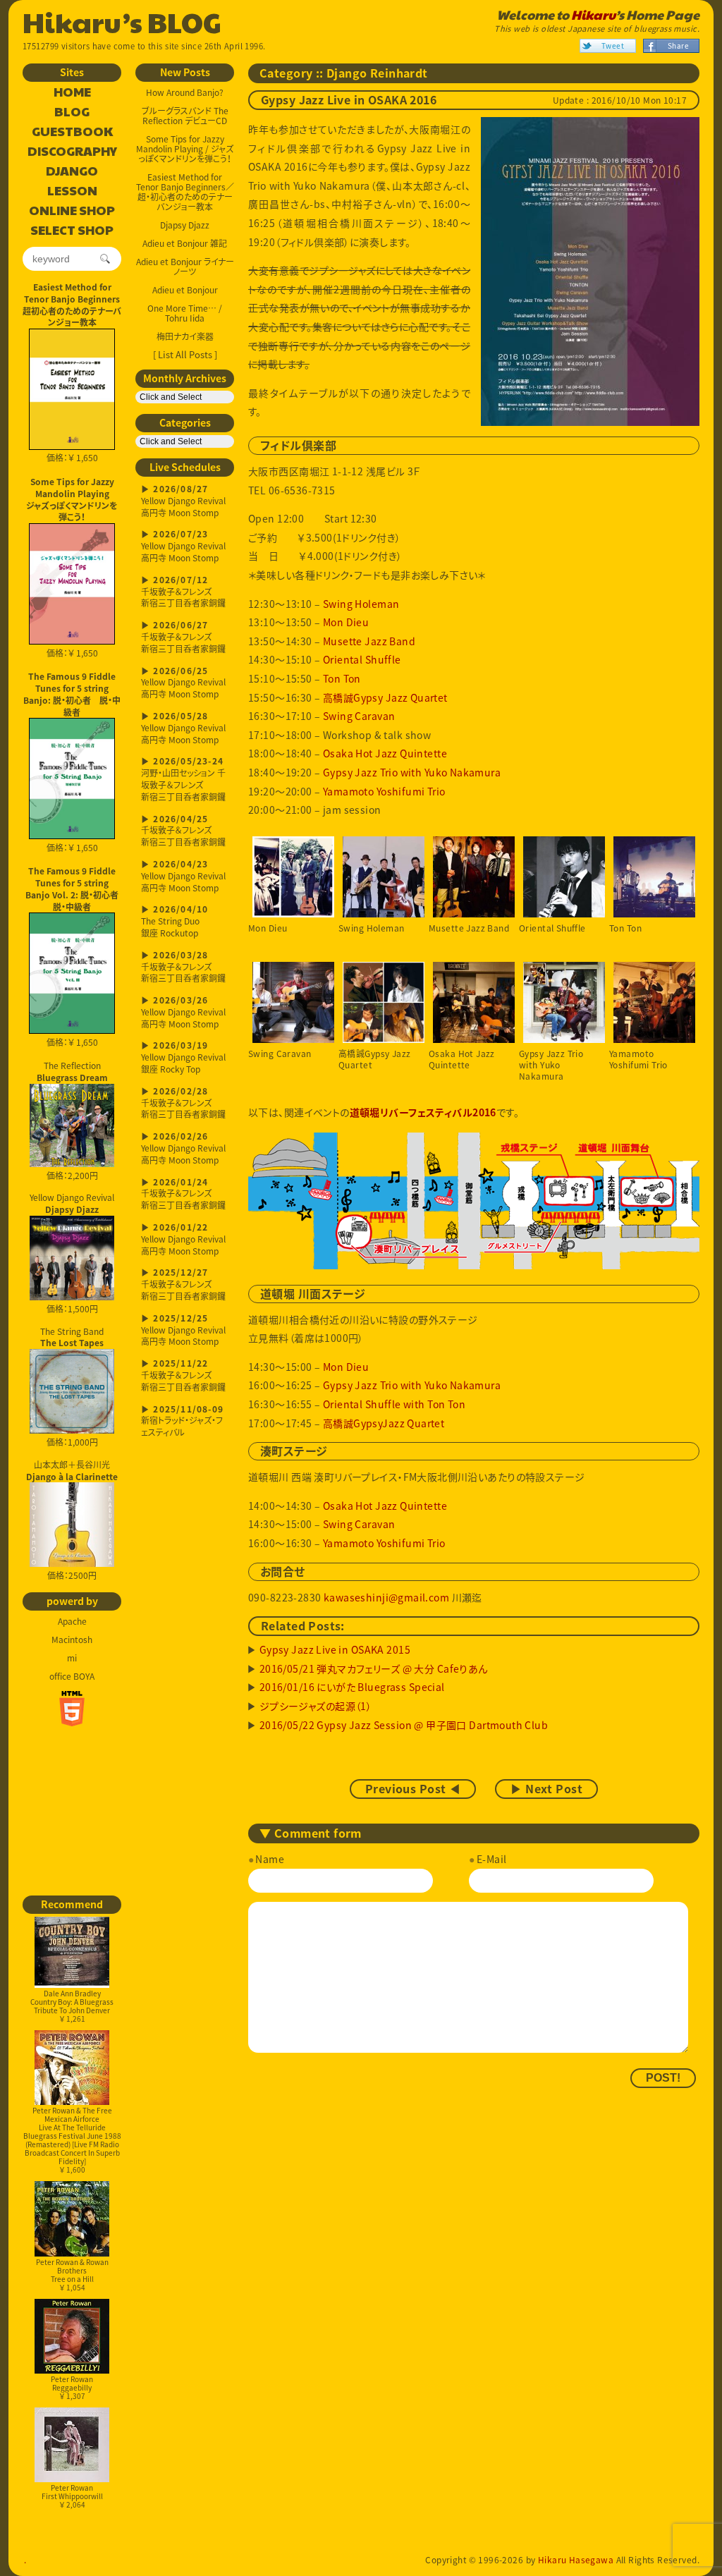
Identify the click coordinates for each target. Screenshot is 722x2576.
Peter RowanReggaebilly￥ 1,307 (72, 2387)
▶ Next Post (546, 1789)
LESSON (72, 191)
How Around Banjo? (185, 92)
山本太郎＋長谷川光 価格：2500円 (72, 1520)
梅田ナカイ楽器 (185, 336)
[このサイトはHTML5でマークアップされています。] (72, 1709)
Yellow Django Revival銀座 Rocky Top (183, 1058)
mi (72, 1658)
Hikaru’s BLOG (122, 21)
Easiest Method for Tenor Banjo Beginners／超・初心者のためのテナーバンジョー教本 (185, 192)
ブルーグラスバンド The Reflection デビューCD (185, 116)
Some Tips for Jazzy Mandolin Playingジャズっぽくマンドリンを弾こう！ (72, 499)
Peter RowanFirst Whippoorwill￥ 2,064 (72, 2496)
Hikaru (593, 15)
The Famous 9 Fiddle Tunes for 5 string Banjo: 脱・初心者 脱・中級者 (72, 694)
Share (678, 45)
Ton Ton (342, 678)
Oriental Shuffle (362, 659)
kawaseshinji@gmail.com (386, 1597)
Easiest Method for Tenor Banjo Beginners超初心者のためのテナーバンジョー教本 (72, 305)
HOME (72, 92)
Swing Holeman (361, 604)
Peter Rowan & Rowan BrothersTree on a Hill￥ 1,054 (72, 2275)
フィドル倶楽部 (298, 446)
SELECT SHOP (72, 231)
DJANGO (72, 171)
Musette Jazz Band (369, 641)
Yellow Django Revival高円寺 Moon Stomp (183, 502)
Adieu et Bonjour (185, 290)
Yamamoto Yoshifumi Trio (384, 791)
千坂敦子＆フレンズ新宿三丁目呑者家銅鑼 (183, 593)
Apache (72, 1621)
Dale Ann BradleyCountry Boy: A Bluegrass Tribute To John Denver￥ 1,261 (72, 2006)
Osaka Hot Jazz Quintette (385, 753)
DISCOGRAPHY (72, 152)
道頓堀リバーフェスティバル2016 (423, 1113)
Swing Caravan (359, 716)
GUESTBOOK (72, 132)
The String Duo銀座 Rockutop (175, 922)
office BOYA (72, 1676)
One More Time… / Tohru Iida (185, 313)
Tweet (613, 45)
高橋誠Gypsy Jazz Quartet (385, 697)
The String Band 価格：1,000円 (72, 1387)
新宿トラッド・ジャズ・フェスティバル (182, 1422)
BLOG (72, 112)
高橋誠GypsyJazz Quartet (384, 1423)
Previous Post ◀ (413, 1789)
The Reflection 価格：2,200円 (72, 1121)
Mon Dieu (346, 622)
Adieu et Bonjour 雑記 (185, 243)
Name (270, 1859)
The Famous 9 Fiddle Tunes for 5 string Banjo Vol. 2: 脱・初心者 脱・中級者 (73, 889)
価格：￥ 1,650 (72, 458)
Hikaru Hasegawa (576, 2560)
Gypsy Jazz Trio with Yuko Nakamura (412, 772)
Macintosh (72, 1640)
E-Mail (491, 1859)
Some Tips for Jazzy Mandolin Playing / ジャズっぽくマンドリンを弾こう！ (185, 149)
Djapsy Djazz (185, 225)
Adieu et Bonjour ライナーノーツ (185, 267)
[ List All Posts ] (185, 354)
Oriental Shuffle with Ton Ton (394, 1404)
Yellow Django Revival (72, 1203)
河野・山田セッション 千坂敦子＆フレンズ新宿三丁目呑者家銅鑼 (183, 780)
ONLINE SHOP (72, 211)
